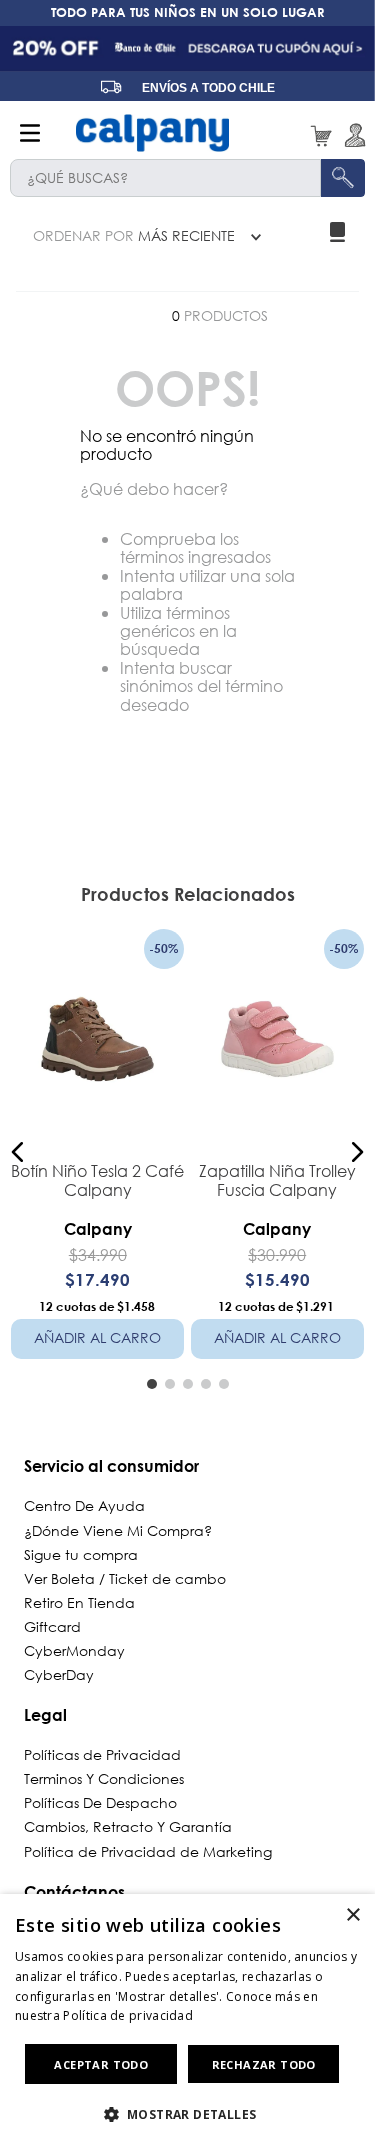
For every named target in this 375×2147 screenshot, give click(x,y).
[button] (18, 1152)
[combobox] (187, 178)
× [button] (352, 1915)
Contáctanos (74, 1891)
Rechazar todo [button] (264, 2064)
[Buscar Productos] (343, 178)
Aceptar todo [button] (101, 2064)
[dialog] (187, 2020)
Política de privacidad (128, 2015)
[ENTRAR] (351, 135)
